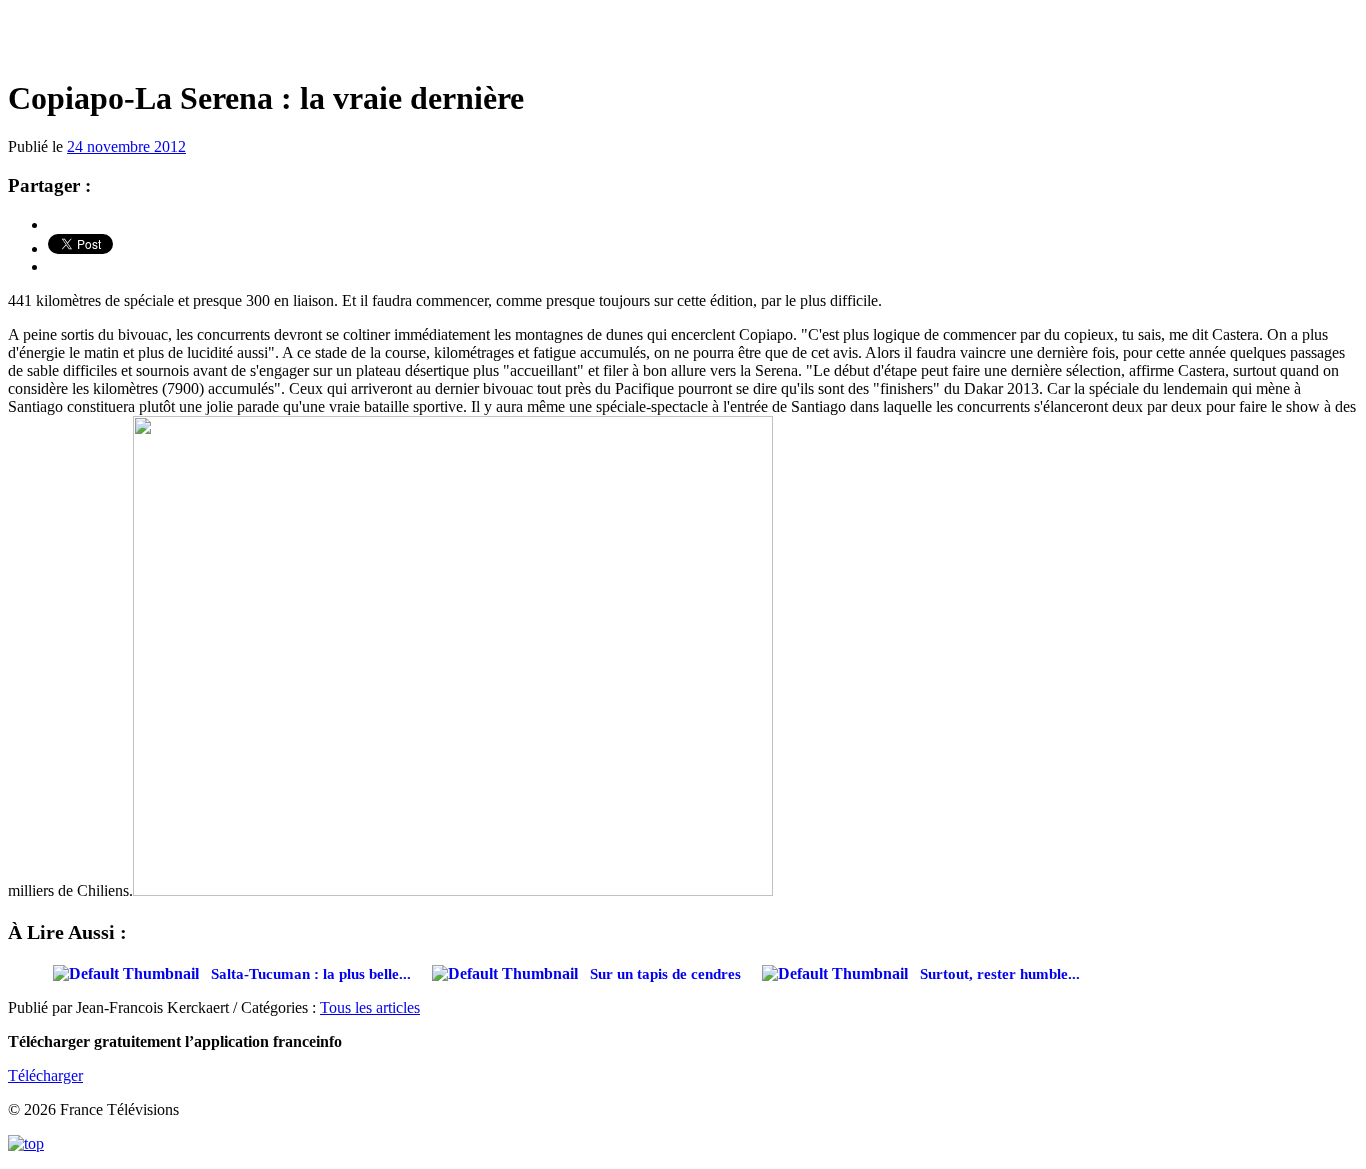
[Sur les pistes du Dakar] (683, 39)
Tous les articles (370, 1007)
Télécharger (45, 1075)
